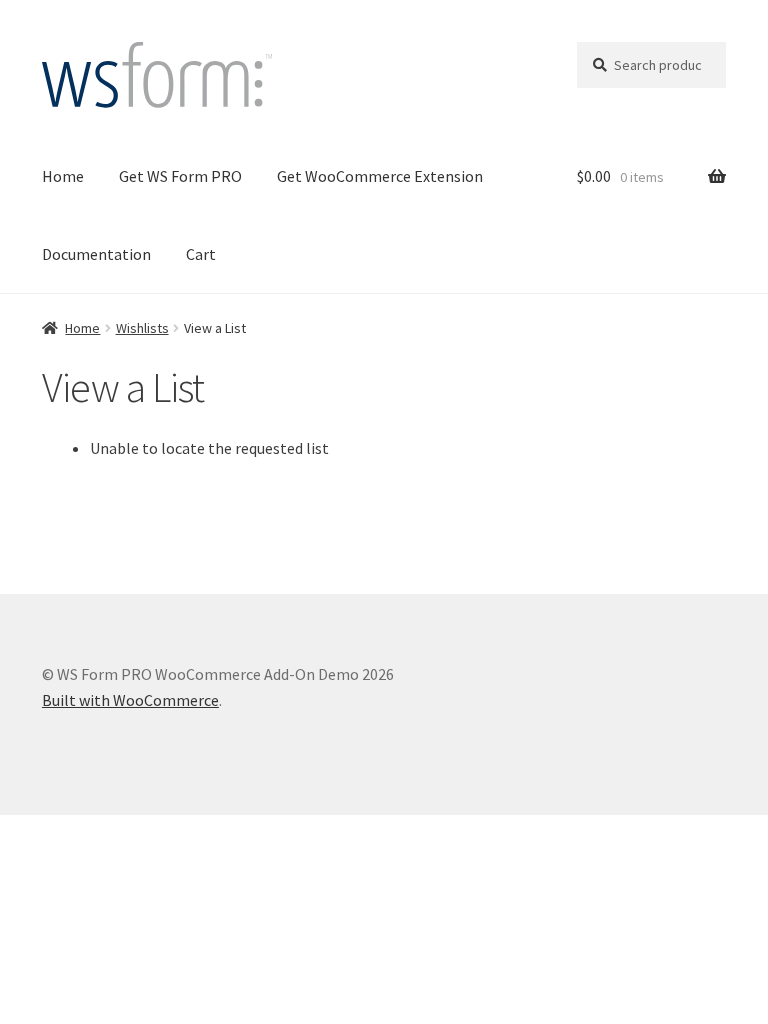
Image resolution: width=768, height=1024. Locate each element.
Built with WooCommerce (130, 700)
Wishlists (142, 328)
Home (63, 176)
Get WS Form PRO (180, 176)
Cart (201, 254)
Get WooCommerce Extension (380, 176)
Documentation (96, 254)
